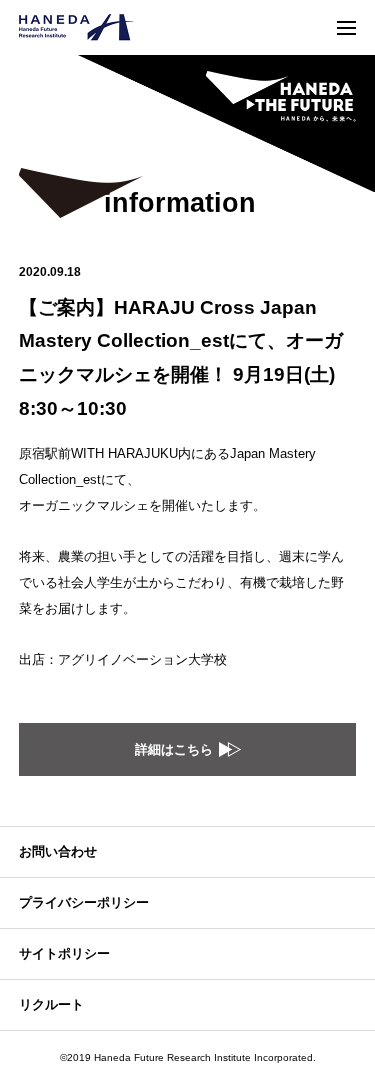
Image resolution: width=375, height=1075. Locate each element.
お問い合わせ (58, 851)
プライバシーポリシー (84, 902)
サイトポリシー (64, 953)
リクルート (51, 1004)
